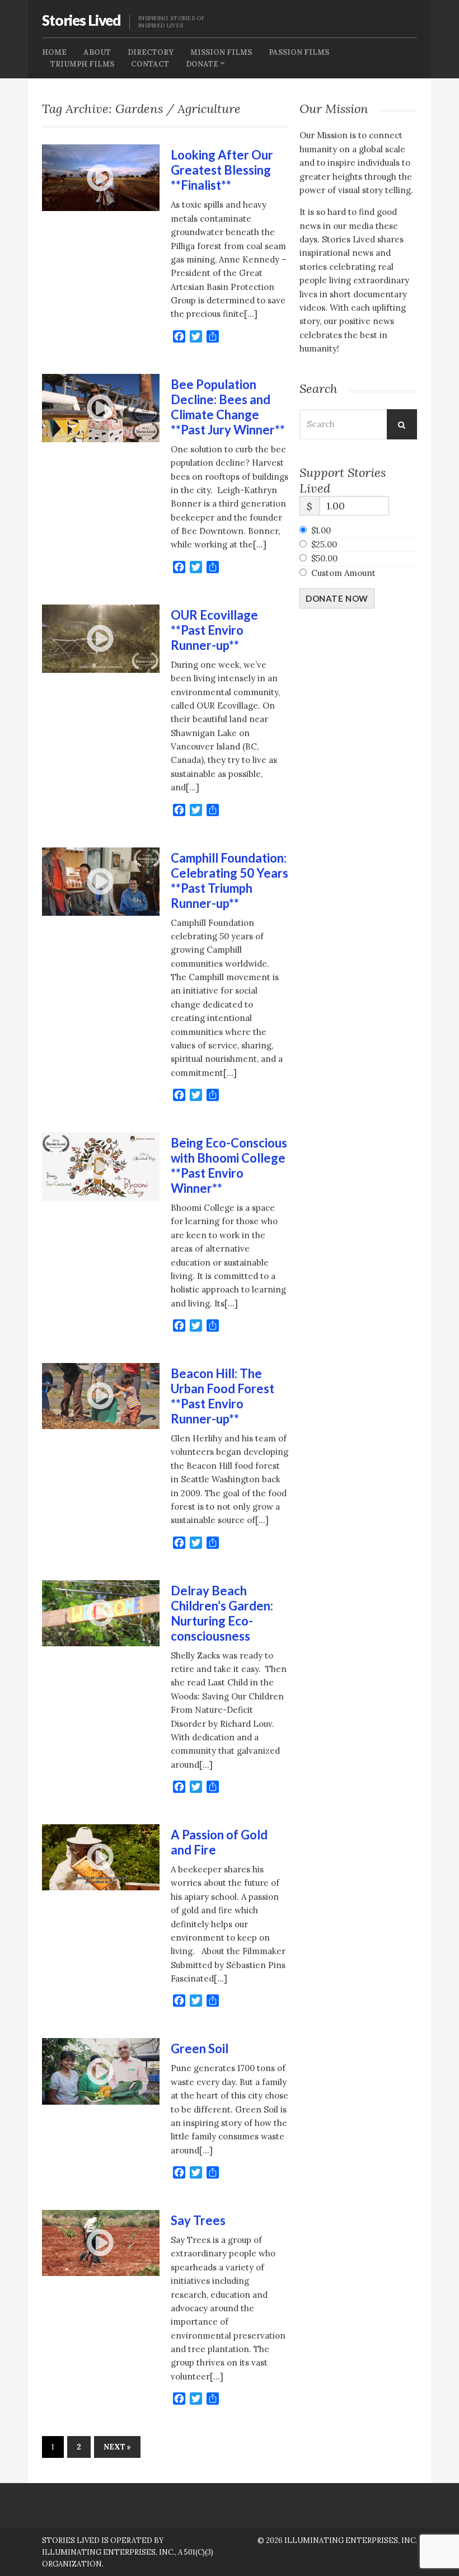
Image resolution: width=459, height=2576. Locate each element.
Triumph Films (82, 64)
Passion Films (299, 52)
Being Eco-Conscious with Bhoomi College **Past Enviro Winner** (229, 1165)
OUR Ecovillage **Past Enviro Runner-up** (214, 630)
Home (54, 52)
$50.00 (324, 558)
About (97, 52)
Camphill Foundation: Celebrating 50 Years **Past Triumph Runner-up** (230, 880)
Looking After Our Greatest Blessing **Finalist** (222, 170)
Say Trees (198, 2220)
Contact (150, 64)
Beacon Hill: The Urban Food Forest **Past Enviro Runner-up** (223, 1396)
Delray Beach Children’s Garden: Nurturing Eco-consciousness (222, 1613)
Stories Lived (81, 20)
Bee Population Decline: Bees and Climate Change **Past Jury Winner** (228, 407)
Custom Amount (343, 573)
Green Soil (200, 2048)
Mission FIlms (221, 52)
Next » (117, 2447)
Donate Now (337, 598)
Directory (151, 52)
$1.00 (321, 530)
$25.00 (324, 544)
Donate (202, 64)
